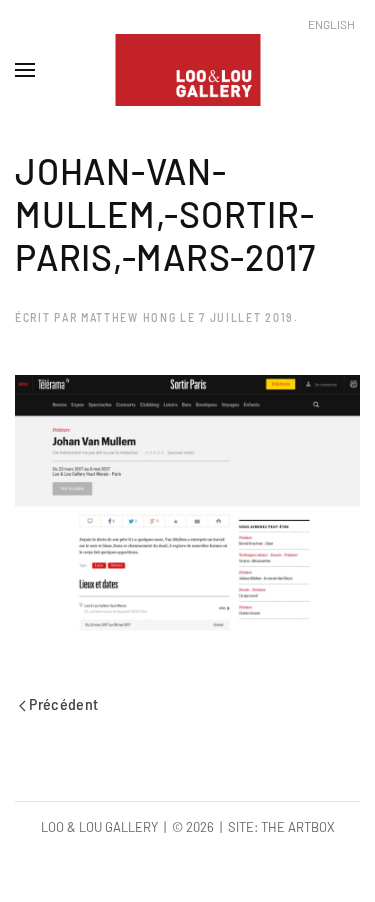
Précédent (62, 703)
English (331, 24)
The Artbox (298, 827)
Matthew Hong (128, 317)
